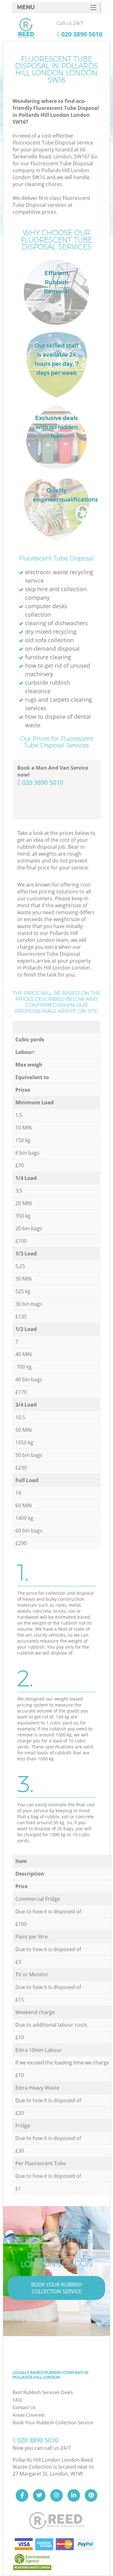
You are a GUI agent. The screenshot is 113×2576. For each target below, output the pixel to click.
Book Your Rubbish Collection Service (56, 2288)
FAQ (17, 2400)
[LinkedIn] (74, 2495)
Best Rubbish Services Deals (43, 2392)
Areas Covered (28, 2415)
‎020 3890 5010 (43, 782)
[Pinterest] (91, 2495)
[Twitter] (39, 2495)
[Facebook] (22, 2495)
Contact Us (24, 2407)
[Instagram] (56, 2495)
